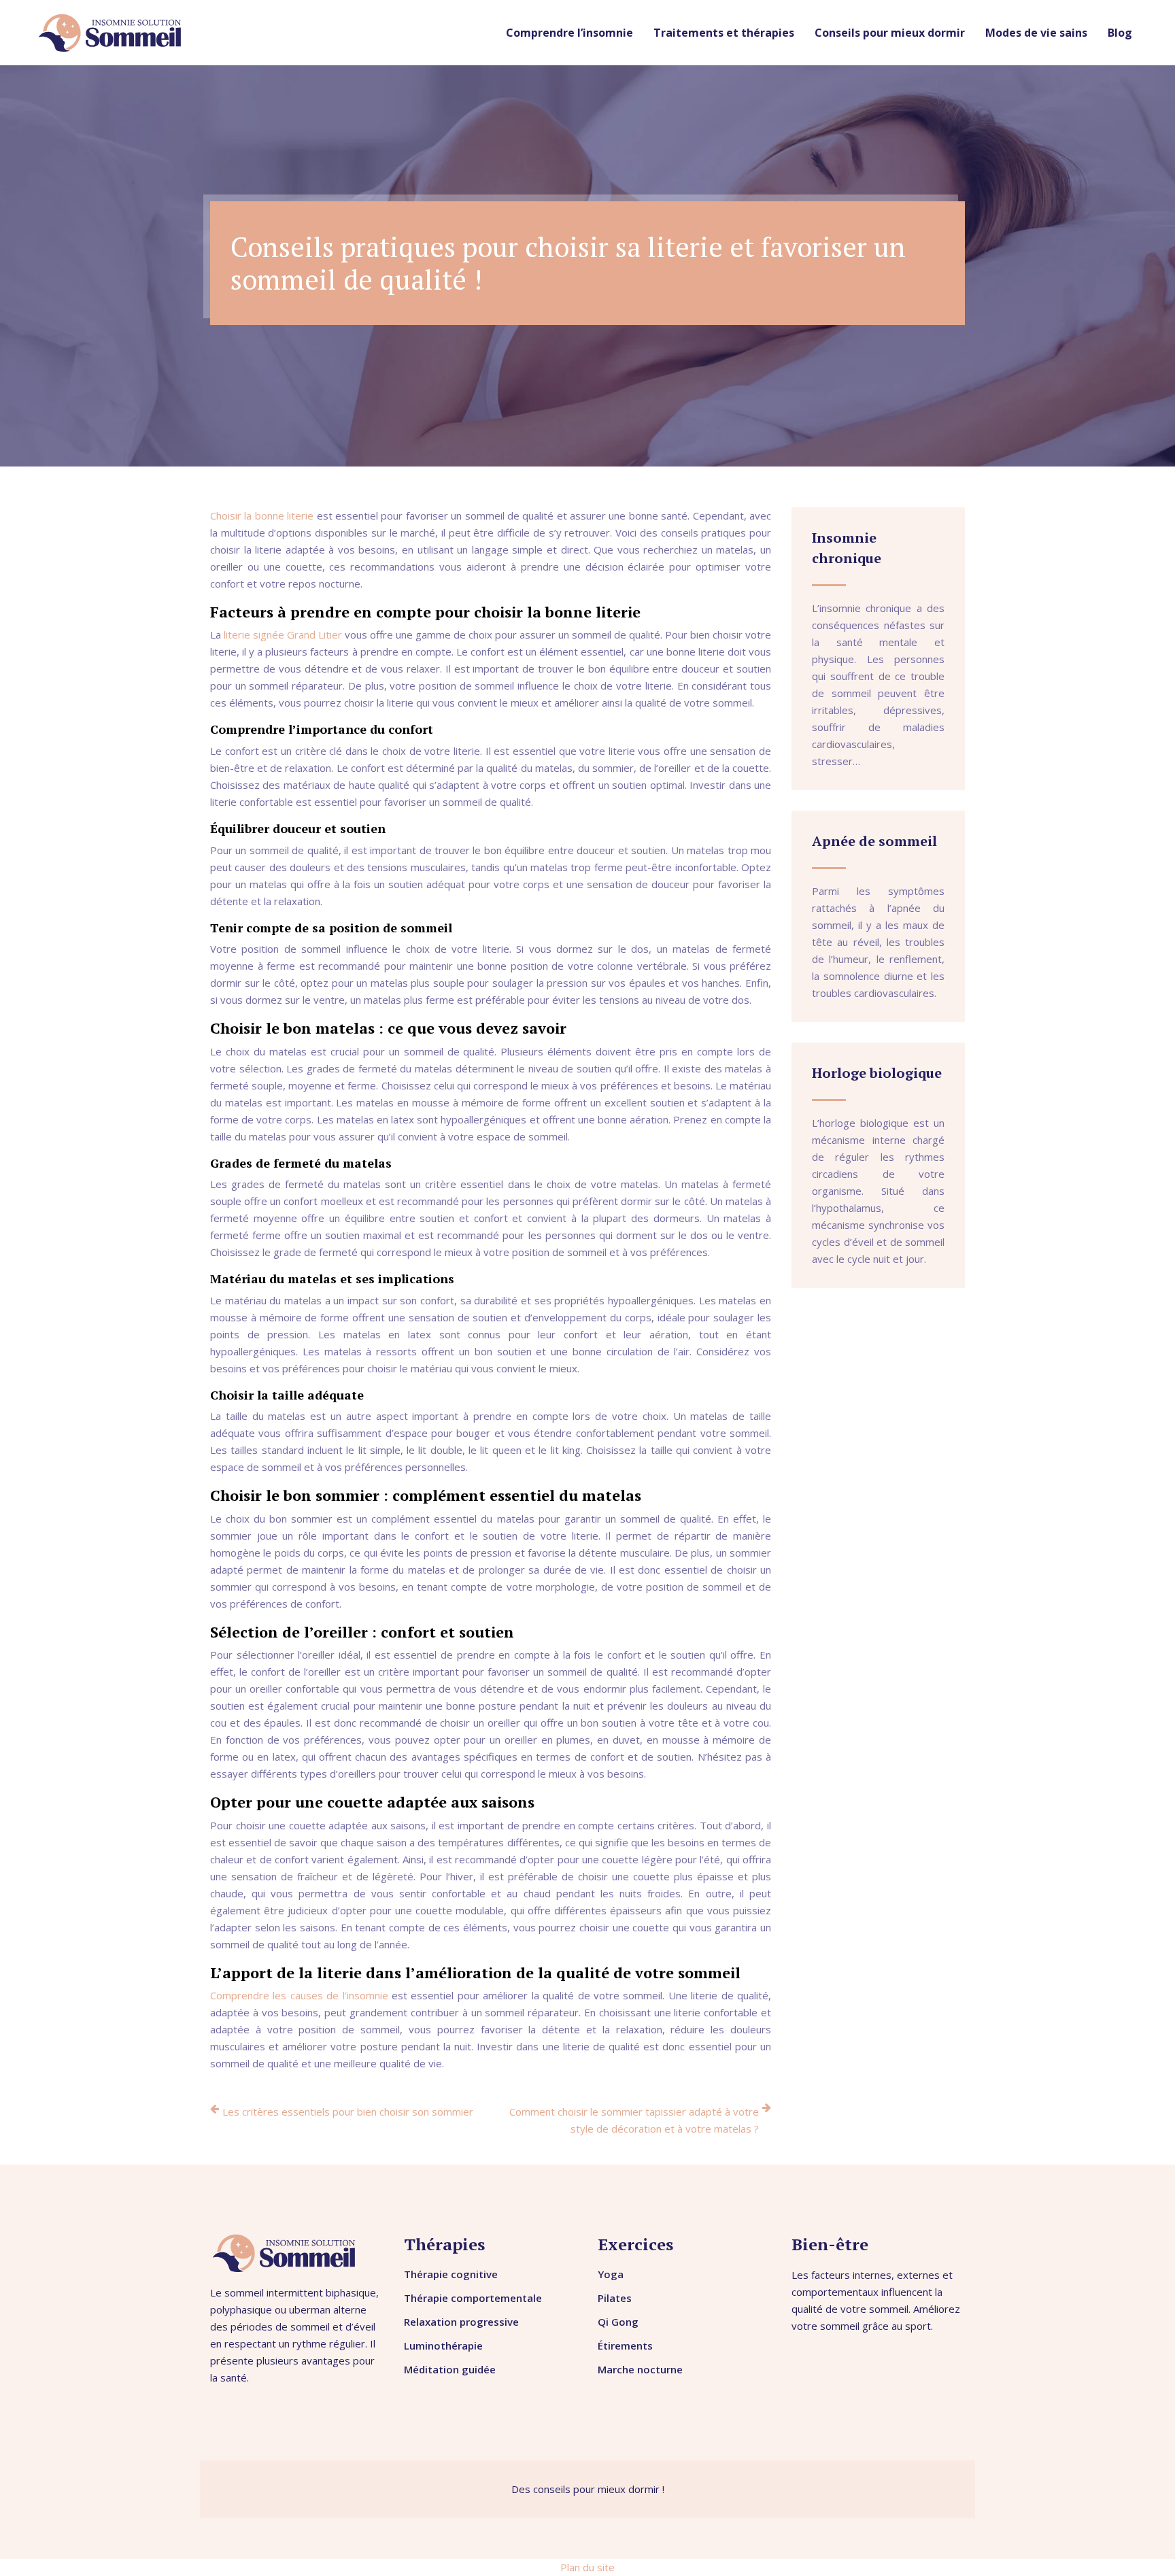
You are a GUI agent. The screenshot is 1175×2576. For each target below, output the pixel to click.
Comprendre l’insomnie (569, 33)
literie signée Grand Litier (283, 634)
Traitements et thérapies (724, 33)
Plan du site (587, 2567)
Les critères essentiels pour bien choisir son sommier (348, 2112)
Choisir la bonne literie (262, 515)
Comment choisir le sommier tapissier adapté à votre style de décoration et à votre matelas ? (634, 2120)
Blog (1120, 33)
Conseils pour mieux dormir (890, 33)
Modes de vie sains (1036, 33)
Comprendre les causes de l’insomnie (299, 1995)
